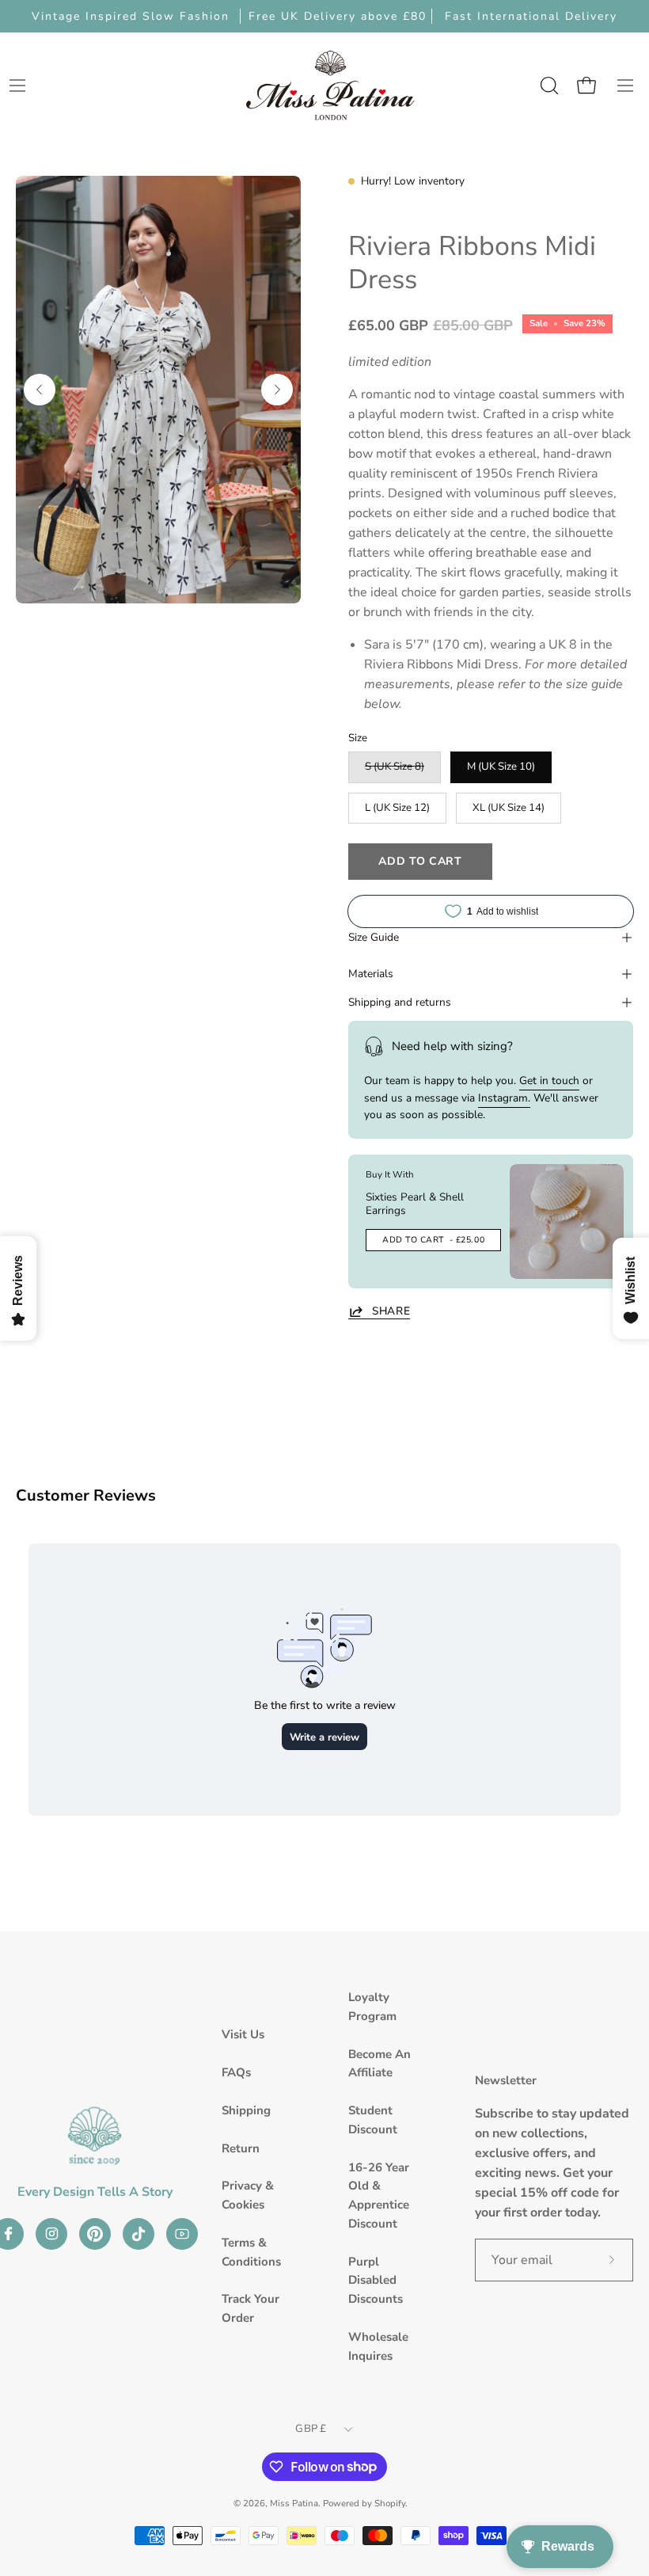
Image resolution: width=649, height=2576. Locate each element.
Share (391, 1311)
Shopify (390, 2503)
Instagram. (504, 1098)
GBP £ (311, 2429)
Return (241, 2148)
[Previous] (40, 390)
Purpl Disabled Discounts (376, 2281)
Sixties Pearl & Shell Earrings (415, 1204)
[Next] (277, 390)
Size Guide (374, 937)
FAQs (236, 2072)
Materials (371, 974)
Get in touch (549, 1081)
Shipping (246, 2110)
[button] (548, 86)
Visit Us (243, 2034)
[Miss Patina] (330, 85)
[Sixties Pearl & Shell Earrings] (567, 1221)
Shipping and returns (400, 1002)
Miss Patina (294, 2503)
